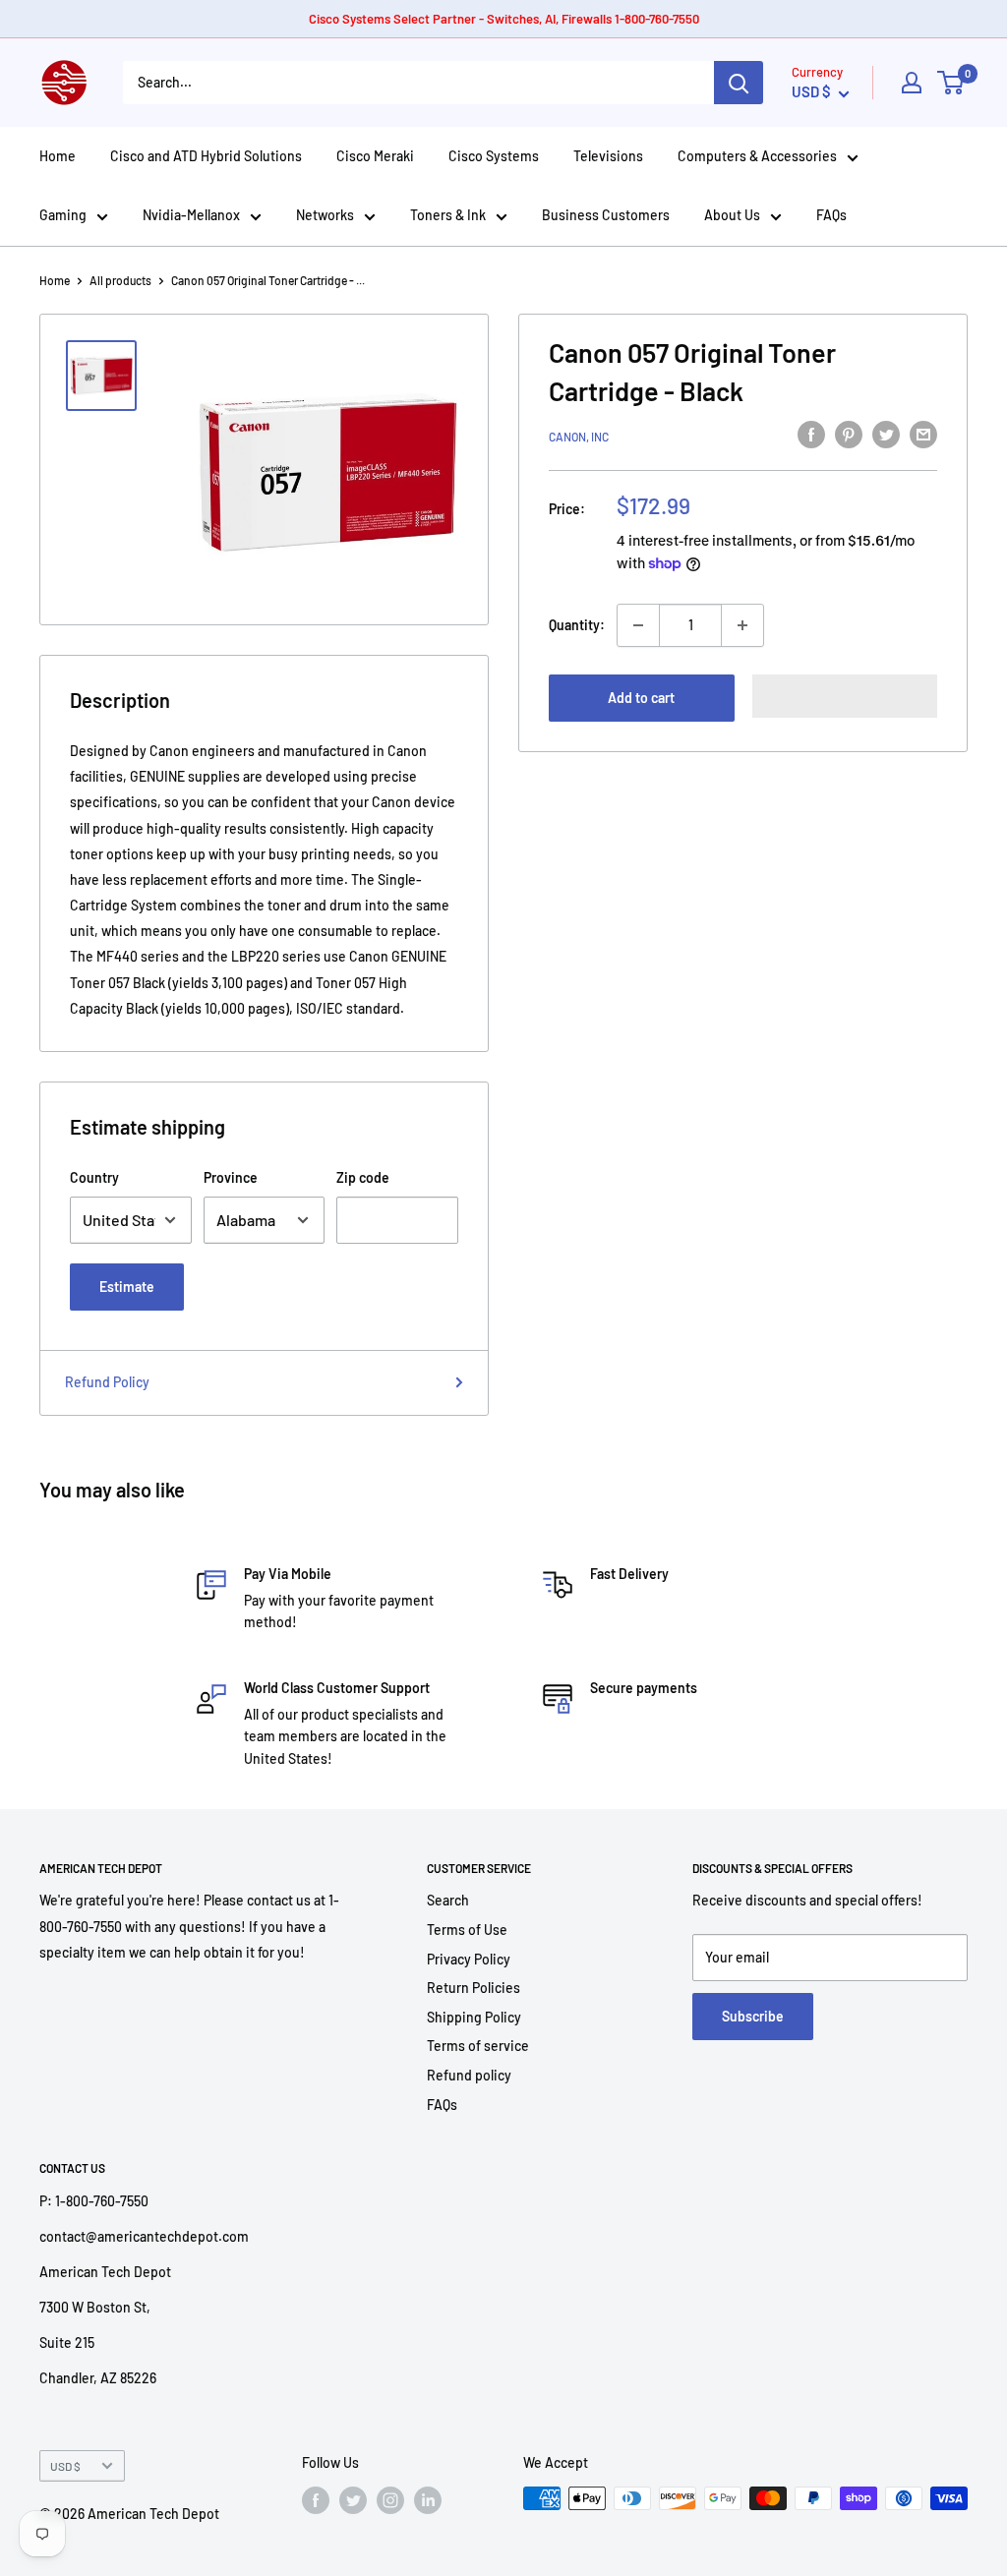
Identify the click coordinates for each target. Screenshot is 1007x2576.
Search (448, 1900)
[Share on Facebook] (811, 434)
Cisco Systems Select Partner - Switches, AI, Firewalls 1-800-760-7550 (504, 19)
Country (94, 1177)
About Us (732, 215)
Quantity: (577, 625)
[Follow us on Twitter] (353, 2500)
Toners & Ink (448, 215)
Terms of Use (467, 1930)
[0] (951, 83)
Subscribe (753, 2016)
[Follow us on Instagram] (390, 2500)
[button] (845, 696)
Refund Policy (107, 1382)
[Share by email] (923, 434)
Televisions (608, 156)
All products (120, 280)
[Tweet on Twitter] (886, 434)
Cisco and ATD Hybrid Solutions (206, 156)
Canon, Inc (579, 437)
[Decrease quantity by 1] (638, 625)
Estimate (127, 1287)
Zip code (363, 1177)
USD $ (65, 2466)
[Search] (739, 83)
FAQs (831, 215)
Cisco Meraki (375, 156)
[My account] (912, 83)
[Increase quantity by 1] (742, 625)
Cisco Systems (494, 156)
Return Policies (474, 1988)
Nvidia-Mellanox (191, 215)
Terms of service (478, 2046)
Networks (325, 215)
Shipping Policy (474, 2017)
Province (231, 1177)
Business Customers (606, 215)
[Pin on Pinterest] (849, 434)
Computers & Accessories (757, 156)
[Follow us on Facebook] (316, 2500)
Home (58, 156)
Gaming (63, 215)
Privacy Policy (469, 1959)
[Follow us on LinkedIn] (428, 2500)
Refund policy (469, 2075)
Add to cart (641, 698)
